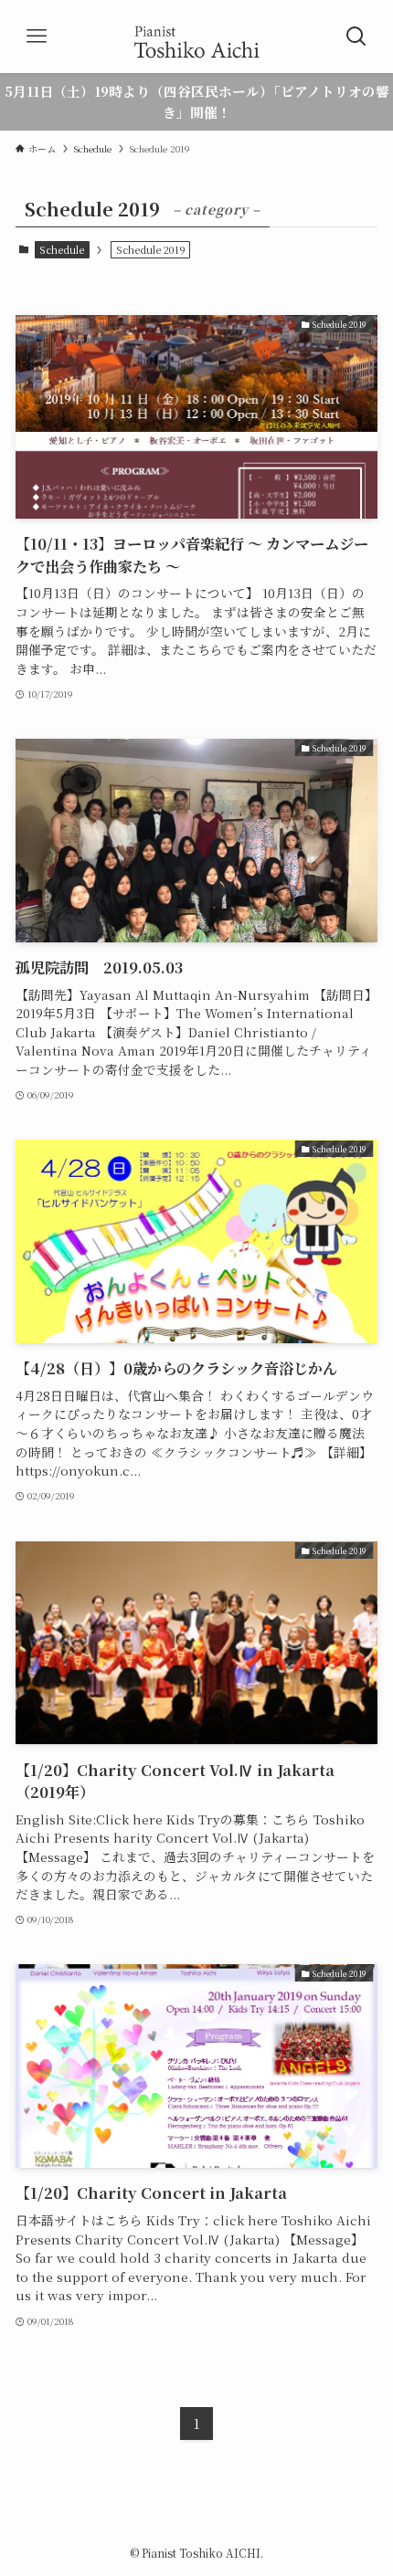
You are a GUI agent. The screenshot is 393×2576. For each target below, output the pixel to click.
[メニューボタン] (37, 37)
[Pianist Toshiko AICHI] (196, 37)
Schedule (62, 249)
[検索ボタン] (356, 37)
